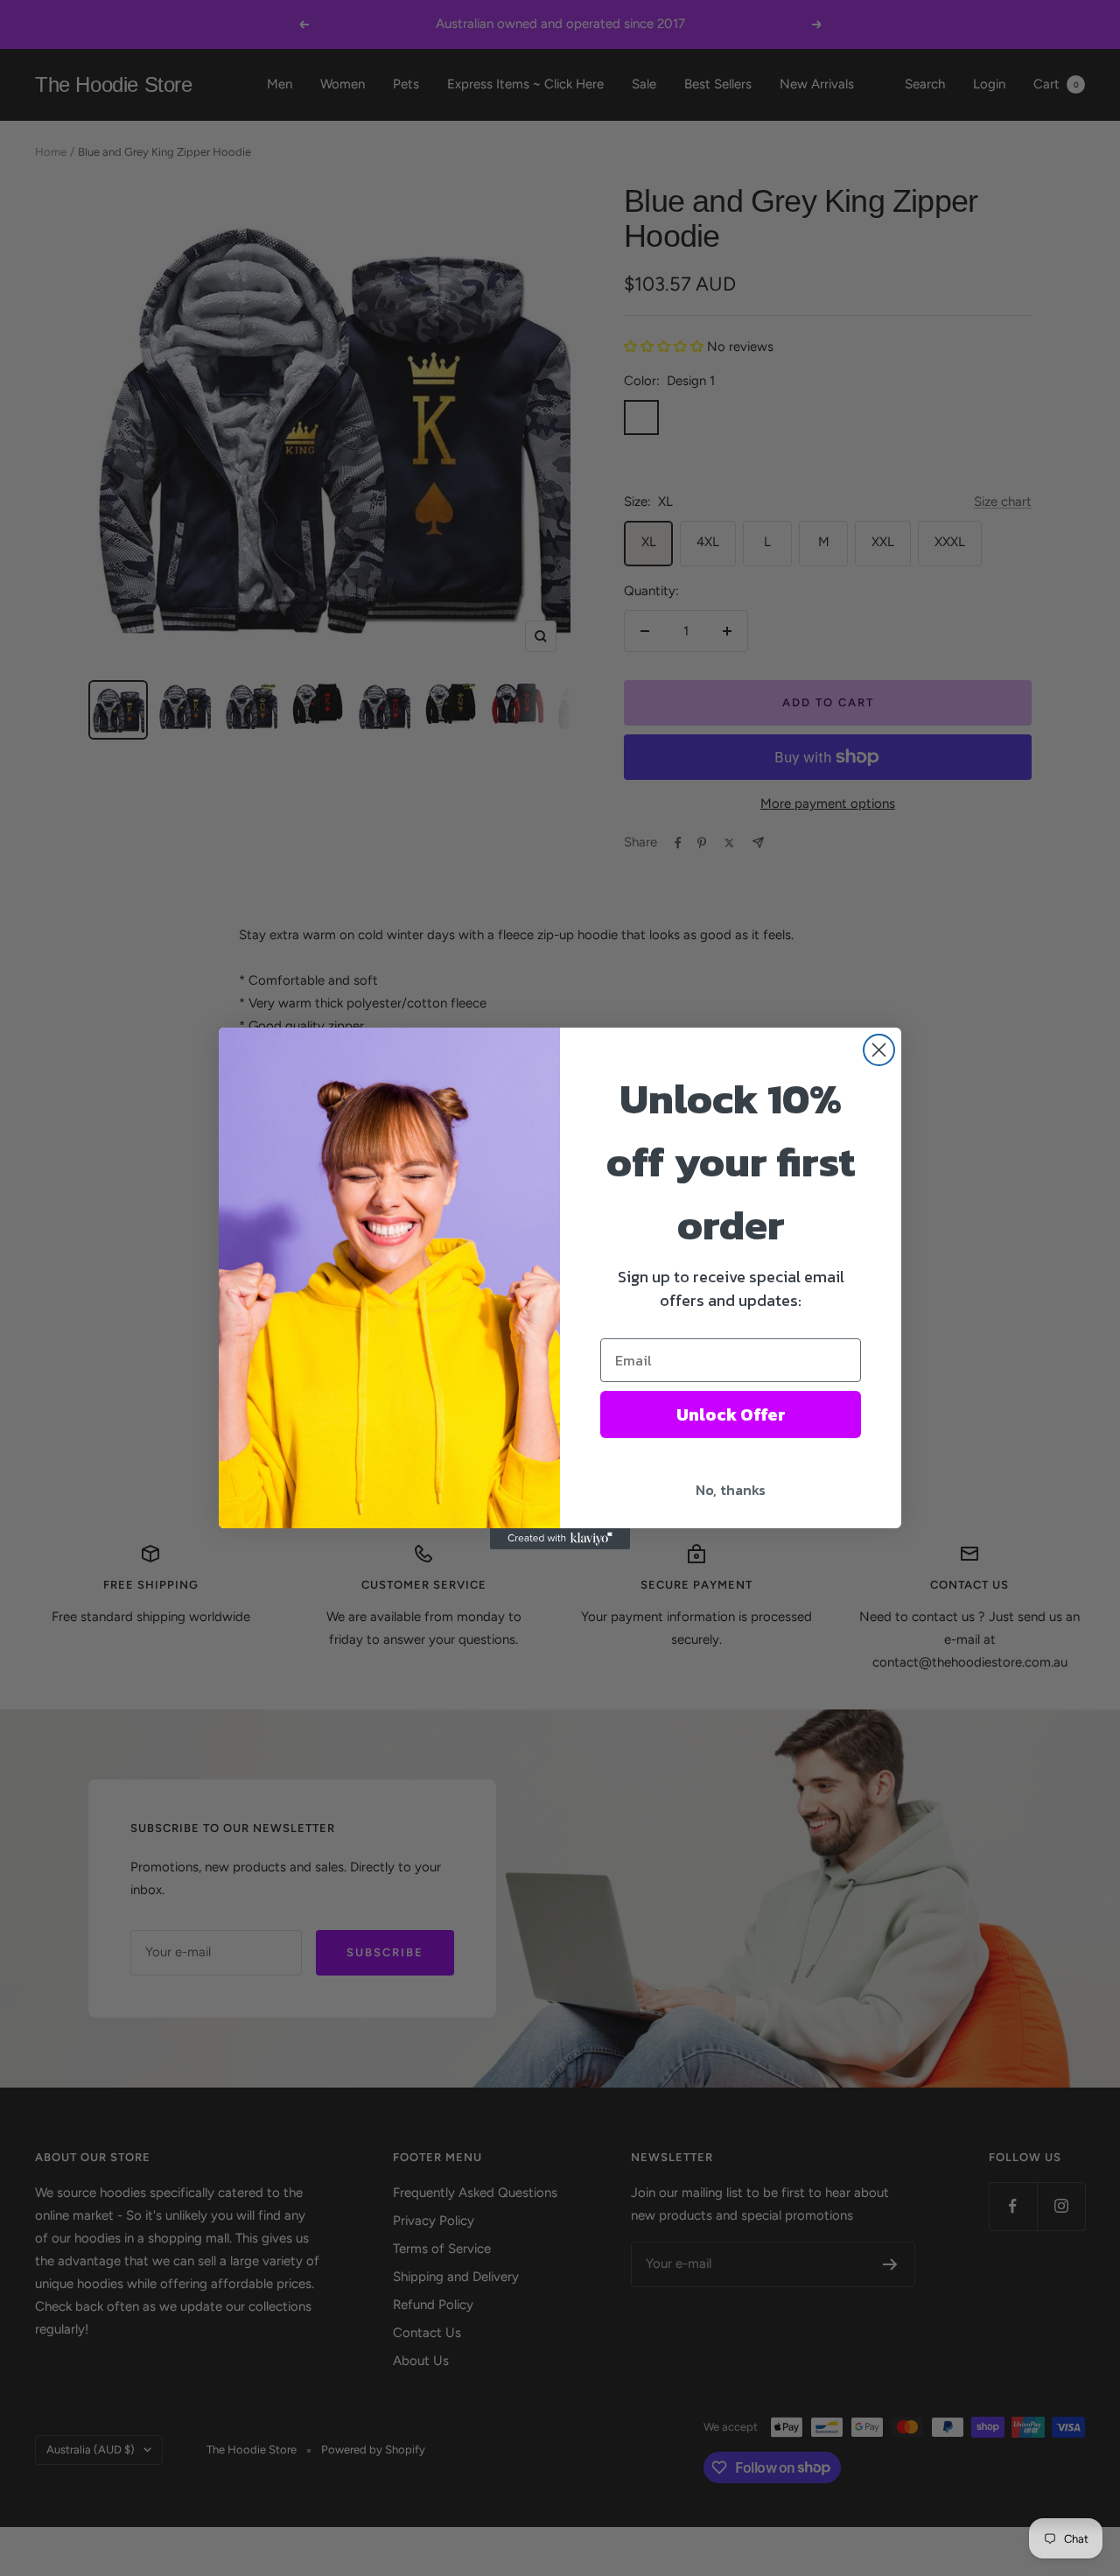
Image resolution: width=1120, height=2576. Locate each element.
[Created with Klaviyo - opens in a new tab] (560, 1539)
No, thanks (731, 1490)
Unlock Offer (731, 1414)
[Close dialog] (879, 1050)
